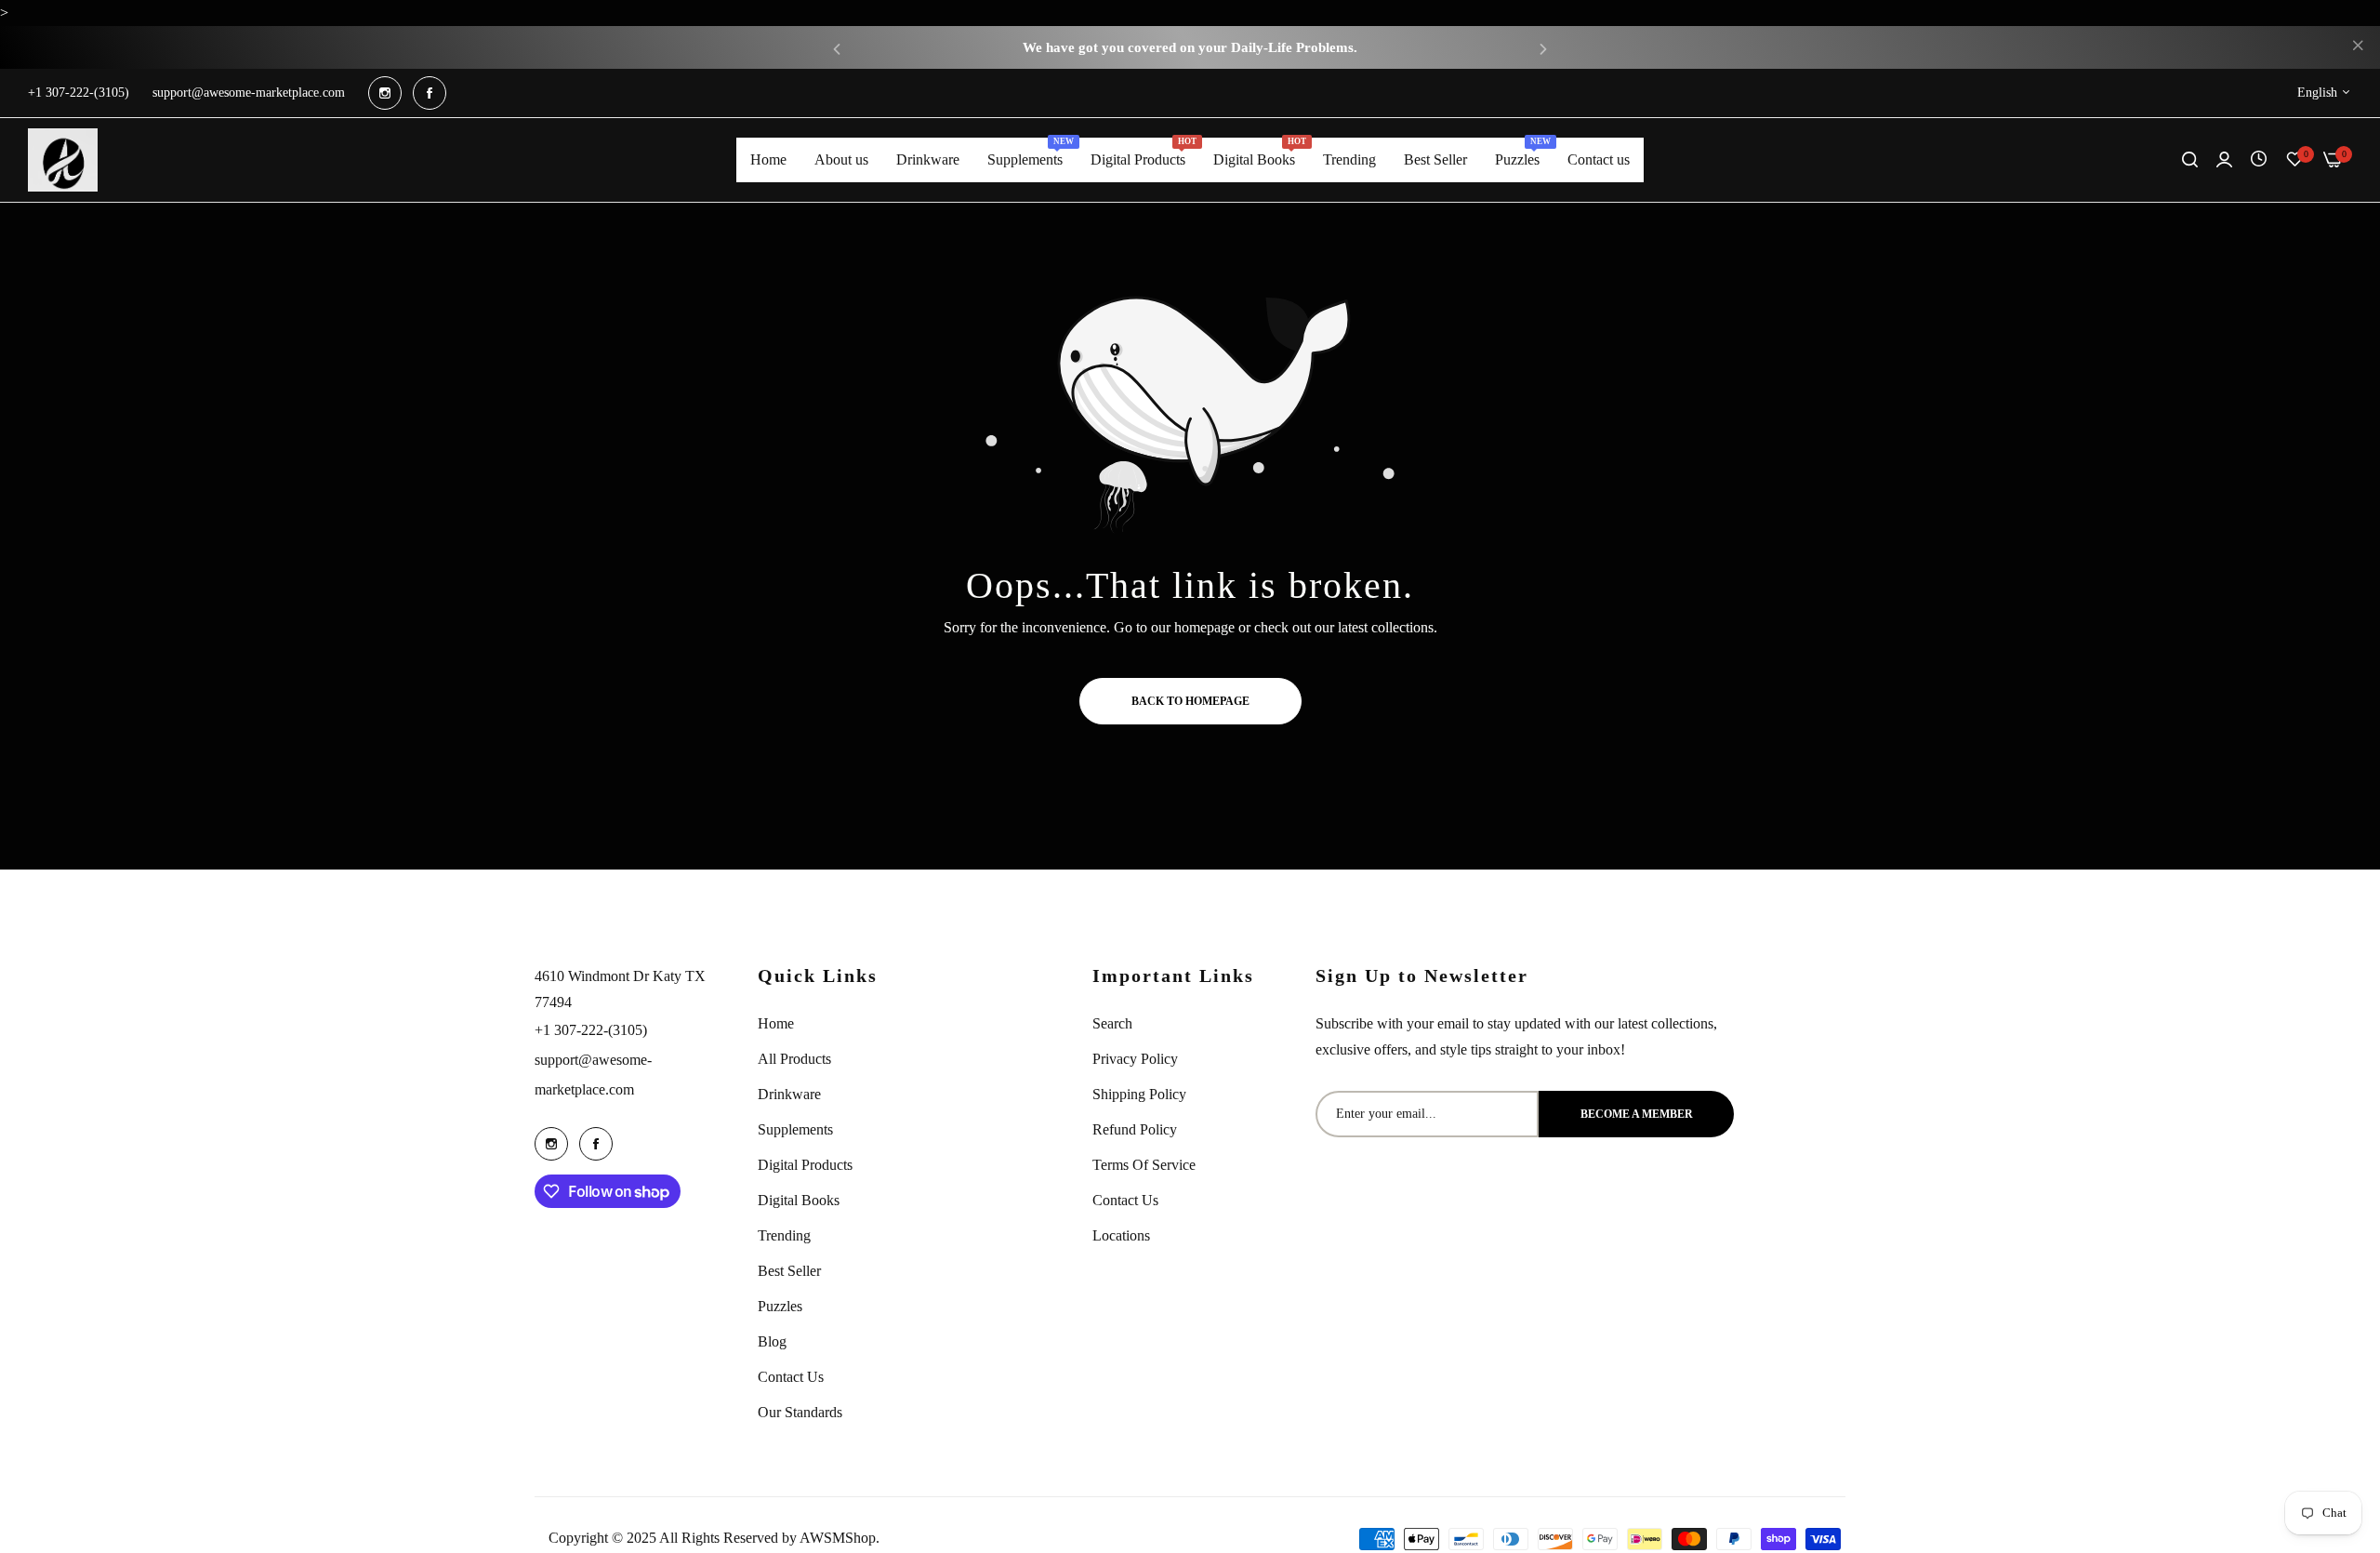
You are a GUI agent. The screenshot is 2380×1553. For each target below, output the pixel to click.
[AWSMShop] (63, 160)
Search (1112, 1023)
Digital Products (805, 1165)
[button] (837, 48)
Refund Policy (1135, 1129)
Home (776, 1023)
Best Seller (789, 1271)
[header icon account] (2224, 160)
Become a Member (1637, 1114)
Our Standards (800, 1412)
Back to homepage (1190, 701)
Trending (784, 1235)
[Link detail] (385, 93)
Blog (772, 1341)
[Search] (2190, 160)
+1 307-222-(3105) (591, 1030)
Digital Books (799, 1200)
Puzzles (780, 1306)
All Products (794, 1059)
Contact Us (791, 1377)
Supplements (795, 1129)
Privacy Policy (1135, 1059)
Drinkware (789, 1094)
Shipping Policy (1139, 1094)
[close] (2358, 47)
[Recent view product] (2259, 159)
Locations (1121, 1235)
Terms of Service (1144, 1165)
